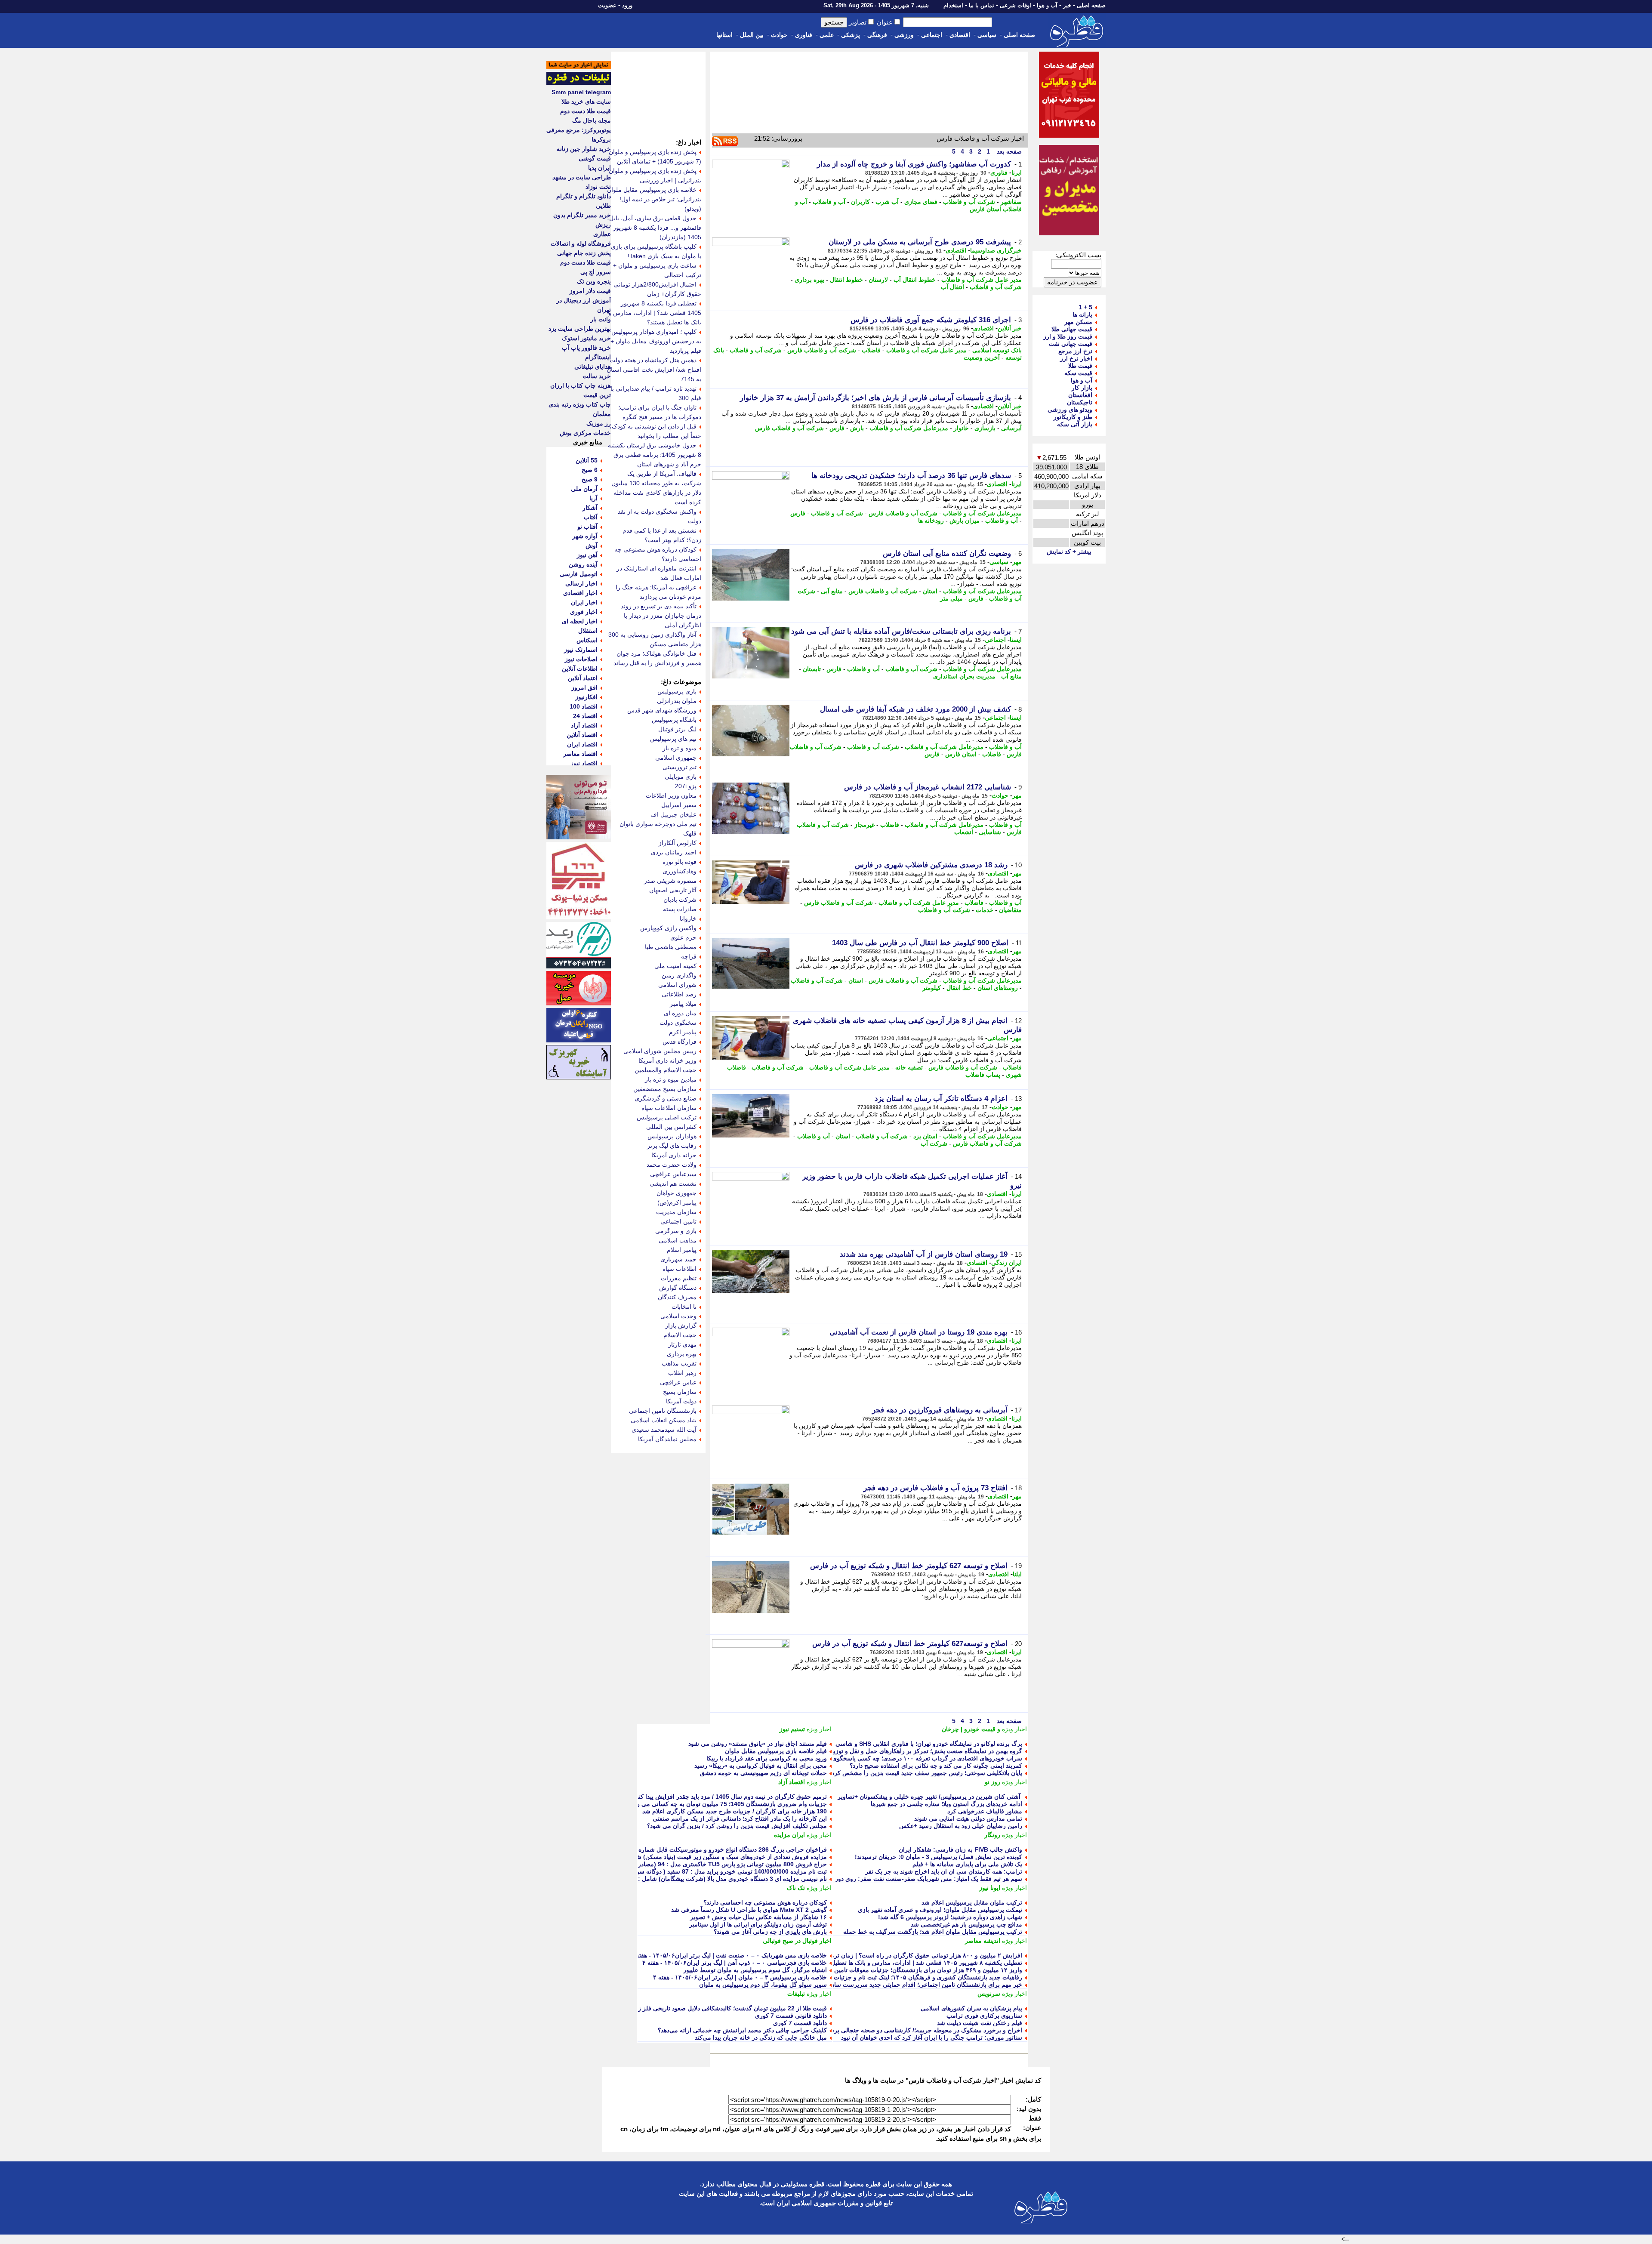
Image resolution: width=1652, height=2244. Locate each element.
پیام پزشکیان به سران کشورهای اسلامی (971, 2008)
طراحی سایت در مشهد (582, 177)
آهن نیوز (587, 555)
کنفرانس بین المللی (671, 1127)
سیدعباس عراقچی (673, 1174)
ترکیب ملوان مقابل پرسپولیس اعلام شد (972, 1902)
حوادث (779, 35)
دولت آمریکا (681, 1401)
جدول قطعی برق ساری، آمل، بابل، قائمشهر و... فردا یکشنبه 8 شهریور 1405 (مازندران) (654, 228)
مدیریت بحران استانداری (964, 676)
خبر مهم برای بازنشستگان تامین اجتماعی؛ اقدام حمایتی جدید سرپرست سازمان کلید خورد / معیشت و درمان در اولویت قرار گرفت (858, 1985)
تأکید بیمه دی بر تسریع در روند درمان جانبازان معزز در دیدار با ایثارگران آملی (661, 616)
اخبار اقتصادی (580, 593)
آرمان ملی (584, 489)
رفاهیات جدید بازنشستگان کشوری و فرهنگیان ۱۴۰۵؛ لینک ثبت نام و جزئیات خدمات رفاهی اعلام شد (897, 1977)
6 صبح (590, 470)
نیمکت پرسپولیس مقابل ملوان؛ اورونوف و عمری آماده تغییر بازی (940, 1910)
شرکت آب (934, 1144)
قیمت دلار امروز (590, 291)
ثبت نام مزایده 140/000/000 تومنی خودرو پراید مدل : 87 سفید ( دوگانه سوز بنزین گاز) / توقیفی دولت (698, 1871)
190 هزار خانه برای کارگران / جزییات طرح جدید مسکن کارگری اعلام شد (735, 1811)
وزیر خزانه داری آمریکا (667, 1060)
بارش (857, 428)
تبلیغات (796, 1994)
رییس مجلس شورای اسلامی (660, 1051)
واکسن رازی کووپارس (668, 928)
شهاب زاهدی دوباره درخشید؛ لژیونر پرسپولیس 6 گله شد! (950, 1917)
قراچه (689, 956)
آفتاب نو (587, 527)
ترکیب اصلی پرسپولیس (667, 1117)
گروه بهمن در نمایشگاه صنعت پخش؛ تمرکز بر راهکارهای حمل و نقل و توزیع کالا (922, 1751)
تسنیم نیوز (792, 1729)
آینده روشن (583, 564)
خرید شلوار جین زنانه (584, 149)
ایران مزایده (789, 1835)
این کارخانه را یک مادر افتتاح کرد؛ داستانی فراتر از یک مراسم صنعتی (740, 1819)
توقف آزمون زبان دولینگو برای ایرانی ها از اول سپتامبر (758, 1924)
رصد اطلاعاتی (679, 994)
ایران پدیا (599, 168)
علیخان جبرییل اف (673, 814)
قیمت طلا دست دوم (586, 111)
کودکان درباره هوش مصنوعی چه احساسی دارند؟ (765, 1902)
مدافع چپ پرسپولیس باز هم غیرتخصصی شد (966, 1924)
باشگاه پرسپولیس (674, 720)
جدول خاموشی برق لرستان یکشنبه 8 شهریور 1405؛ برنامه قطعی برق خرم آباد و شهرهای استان (655, 455)
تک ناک (796, 1888)
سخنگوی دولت (678, 1023)
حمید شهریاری (678, 1259)
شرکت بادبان (680, 900)
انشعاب (964, 832)
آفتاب (591, 517)
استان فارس (961, 754)
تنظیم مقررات (679, 1278)
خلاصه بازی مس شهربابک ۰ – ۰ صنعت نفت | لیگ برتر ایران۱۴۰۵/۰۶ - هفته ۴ (729, 1955)
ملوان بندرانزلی (677, 701)
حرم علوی (683, 937)
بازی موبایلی (681, 777)
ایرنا (1017, 173)
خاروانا (688, 919)
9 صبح (590, 479)
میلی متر (951, 598)
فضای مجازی (921, 202)
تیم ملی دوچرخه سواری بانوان (658, 824)
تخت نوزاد (598, 187)
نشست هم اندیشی (673, 1184)
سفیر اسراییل (679, 805)
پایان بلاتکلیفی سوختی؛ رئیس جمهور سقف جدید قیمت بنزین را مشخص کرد (927, 1773)
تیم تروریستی (680, 767)
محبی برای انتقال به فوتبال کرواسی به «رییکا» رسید (761, 1766)
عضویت (607, 5)
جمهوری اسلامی (676, 758)
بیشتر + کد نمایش (1069, 552)
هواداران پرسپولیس (672, 1136)
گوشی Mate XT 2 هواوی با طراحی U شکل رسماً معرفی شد (749, 1910)
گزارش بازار (681, 1325)
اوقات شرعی (1016, 5)
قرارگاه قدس (680, 1042)
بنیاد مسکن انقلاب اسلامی (664, 1420)
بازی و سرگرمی (676, 1231)
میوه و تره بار (680, 748)
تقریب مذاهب (679, 1363)
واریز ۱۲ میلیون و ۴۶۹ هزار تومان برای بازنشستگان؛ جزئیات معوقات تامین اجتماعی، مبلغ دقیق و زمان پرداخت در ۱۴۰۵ (871, 1970)
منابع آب (1011, 676)
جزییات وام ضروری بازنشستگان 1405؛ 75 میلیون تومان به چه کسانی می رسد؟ (726, 1804)
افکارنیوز (586, 697)
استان (930, 591)
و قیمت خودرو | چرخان (971, 1729)
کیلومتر (932, 988)
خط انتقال (959, 988)
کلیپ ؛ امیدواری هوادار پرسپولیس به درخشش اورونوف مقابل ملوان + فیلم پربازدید (656, 341)
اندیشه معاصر (983, 1941)
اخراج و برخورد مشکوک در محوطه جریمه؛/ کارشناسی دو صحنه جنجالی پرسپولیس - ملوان (908, 2030)
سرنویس (989, 1994)
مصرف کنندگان (677, 1297)
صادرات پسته (680, 909)
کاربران (860, 202)
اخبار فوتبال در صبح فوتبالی (797, 1941)
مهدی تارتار (682, 1344)
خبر (1067, 5)
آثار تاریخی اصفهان (673, 890)
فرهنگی (877, 35)
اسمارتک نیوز (581, 650)
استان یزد (925, 1136)
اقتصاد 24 (585, 716)
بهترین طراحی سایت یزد (580, 329)
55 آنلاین (587, 460)
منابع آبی (832, 591)
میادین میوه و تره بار (671, 1079)
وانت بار (601, 319)
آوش (592, 546)
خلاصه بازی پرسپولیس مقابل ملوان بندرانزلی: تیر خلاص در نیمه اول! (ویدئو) (654, 199)
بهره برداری (809, 280)
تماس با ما (982, 5)
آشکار (590, 508)
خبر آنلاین (1010, 328)
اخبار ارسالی (581, 583)
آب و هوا (1047, 5)
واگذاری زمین (679, 975)
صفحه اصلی (1091, 5)
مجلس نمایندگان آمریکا (667, 1439)
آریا (593, 498)
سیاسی (987, 35)
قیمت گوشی (595, 158)
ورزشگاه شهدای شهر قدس (662, 710)
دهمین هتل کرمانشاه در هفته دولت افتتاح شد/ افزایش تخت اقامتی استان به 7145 (654, 370)
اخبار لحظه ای (580, 621)
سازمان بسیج (680, 1392)
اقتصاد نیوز (584, 763)
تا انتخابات (684, 1307)
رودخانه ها (931, 521)
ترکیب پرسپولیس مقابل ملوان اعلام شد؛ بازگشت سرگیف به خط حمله (933, 1932)
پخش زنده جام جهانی (584, 253)
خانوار (961, 428)
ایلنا (1017, 1574)
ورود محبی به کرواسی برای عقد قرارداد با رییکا (767, 1758)
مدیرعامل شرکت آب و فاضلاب (909, 428)
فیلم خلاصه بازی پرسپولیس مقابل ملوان (776, 1751)
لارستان (878, 280)
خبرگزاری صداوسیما (996, 250)
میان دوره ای (680, 1013)
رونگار (992, 1835)
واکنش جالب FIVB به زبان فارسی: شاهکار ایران (960, 1849)
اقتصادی (960, 35)
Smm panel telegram (581, 92)
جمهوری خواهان (677, 1193)
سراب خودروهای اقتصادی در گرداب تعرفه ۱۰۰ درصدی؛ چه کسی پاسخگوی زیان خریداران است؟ (900, 1758)
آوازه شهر (585, 536)
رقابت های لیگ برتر (672, 1146)
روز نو (992, 1782)
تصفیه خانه (909, 1067)
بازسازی (985, 428)
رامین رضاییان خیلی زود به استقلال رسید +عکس (961, 1826)
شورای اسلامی (677, 985)
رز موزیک (599, 423)
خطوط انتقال (846, 280)
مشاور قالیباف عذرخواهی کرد (985, 1811)
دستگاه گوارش (678, 1288)
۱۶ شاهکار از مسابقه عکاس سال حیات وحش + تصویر (758, 1917)
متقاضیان (1010, 910)
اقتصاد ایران (582, 744)
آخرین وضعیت (982, 358)
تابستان (812, 669)
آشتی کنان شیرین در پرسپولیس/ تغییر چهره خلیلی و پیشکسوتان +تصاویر (930, 1797)
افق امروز (584, 687)
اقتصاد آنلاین (582, 735)
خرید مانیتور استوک (586, 338)
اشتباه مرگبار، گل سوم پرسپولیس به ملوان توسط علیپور (755, 1970)
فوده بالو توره (680, 862)
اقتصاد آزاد (792, 1782)
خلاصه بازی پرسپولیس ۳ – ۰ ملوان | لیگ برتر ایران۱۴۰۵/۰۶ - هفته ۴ (740, 1977)
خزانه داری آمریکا (674, 1155)
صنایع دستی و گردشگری (666, 1098)
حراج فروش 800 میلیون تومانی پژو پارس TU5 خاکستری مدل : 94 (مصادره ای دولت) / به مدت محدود (697, 1864)
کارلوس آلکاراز (678, 843)
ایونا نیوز (990, 1888)
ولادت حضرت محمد (672, 1165)
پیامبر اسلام (682, 1250)
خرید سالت (597, 376)
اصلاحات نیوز (581, 659)
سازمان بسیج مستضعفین (665, 1089)
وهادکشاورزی (680, 871)
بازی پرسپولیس (677, 691)
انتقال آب (952, 287)
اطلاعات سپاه (680, 1269)
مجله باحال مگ (592, 120)
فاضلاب (871, 350)
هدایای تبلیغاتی (593, 367)
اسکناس (587, 640)
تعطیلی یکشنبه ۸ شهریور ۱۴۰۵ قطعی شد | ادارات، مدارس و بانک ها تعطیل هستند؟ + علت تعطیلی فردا (891, 1963)
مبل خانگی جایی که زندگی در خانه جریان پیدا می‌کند (761, 2037)
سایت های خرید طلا (586, 102)
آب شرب (887, 202)
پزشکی (851, 35)
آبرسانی (1011, 428)
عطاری (602, 234)
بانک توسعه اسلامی (997, 350)
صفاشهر (1011, 202)
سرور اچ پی (596, 272)
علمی (827, 35)
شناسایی (990, 832)
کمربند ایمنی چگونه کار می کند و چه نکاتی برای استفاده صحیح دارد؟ (936, 1766)
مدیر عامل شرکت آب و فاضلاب (982, 280)
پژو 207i (686, 786)
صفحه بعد (1008, 151)
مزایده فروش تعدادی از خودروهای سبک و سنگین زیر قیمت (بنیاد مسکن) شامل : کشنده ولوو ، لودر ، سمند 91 (688, 1857)
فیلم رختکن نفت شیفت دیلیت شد (980, 2023)
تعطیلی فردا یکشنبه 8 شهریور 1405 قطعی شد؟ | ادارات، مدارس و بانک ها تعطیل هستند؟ (655, 313)
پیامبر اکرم (683, 1032)
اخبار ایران (584, 602)
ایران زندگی (1006, 1263)
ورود (627, 5)
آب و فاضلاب (829, 202)
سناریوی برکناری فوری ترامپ (984, 2016)
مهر (1017, 562)
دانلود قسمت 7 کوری (800, 2023)
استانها (724, 35)
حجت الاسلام (680, 1335)
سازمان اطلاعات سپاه (669, 1108)
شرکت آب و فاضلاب (969, 202)
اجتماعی (932, 35)
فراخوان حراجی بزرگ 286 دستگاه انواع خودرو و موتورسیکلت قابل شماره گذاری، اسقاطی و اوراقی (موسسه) (686, 1849)
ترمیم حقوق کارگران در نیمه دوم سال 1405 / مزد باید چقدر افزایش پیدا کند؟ (730, 1797)
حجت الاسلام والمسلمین (666, 1070)
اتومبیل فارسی (579, 574)
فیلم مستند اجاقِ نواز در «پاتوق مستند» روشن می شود (758, 1744)
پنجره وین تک (594, 281)
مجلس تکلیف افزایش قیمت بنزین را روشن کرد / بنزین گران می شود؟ (737, 1826)
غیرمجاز (865, 825)
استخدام (953, 5)
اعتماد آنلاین (583, 678)
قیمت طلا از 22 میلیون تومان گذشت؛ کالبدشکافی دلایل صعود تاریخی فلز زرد (730, 2008)
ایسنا (1016, 640)
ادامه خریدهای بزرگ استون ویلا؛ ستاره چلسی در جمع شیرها (946, 1804)
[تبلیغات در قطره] (579, 83)
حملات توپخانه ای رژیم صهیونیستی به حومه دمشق (763, 1773)
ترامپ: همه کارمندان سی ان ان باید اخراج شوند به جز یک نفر (944, 1871)
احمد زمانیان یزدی (674, 852)
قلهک (690, 833)
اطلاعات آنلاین (580, 669)
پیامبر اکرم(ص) (677, 1202)
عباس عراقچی (678, 1382)
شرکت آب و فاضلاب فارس (822, 350)
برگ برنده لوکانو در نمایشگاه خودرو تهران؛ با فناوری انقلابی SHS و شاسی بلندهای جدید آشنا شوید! (898, 1744)
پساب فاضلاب (983, 1075)
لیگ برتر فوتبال (677, 729)
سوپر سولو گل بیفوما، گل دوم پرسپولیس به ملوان (763, 1985)
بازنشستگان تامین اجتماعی (663, 1411)
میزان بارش (965, 521)
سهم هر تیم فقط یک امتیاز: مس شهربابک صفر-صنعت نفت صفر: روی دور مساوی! (917, 1879)
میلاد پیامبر (683, 1004)
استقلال (588, 631)
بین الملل (752, 35)
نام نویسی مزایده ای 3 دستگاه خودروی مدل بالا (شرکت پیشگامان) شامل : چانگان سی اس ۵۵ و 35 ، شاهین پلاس (683, 1879)
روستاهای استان (998, 988)
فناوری (804, 35)
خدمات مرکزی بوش (585, 433)
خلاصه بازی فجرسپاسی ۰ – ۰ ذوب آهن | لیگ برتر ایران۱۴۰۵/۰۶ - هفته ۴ (735, 1963)
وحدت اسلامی (678, 1316)
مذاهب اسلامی (678, 1240)
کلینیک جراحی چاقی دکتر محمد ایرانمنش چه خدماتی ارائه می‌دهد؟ (742, 2030)
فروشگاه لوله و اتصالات (581, 244)
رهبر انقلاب (682, 1373)
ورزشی (904, 35)
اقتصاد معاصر (580, 754)
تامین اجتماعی (678, 1221)
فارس (837, 428)
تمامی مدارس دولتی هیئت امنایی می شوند (968, 1819)
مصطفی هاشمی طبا (671, 947)
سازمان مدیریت (676, 1212)
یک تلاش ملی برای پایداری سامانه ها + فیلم (967, 1864)
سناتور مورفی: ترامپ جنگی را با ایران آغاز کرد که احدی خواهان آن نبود (932, 2037)
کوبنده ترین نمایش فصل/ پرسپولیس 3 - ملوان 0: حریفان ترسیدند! (938, 1857)
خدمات (985, 910)
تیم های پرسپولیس (673, 739)
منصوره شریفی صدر (670, 881)
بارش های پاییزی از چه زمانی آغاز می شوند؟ (770, 1932)
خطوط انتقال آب (915, 280)
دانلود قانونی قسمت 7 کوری (791, 2016)
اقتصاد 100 (584, 706)
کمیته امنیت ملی (675, 966)
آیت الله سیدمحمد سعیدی (664, 1430)
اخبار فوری (584, 612)
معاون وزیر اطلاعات (671, 795)
